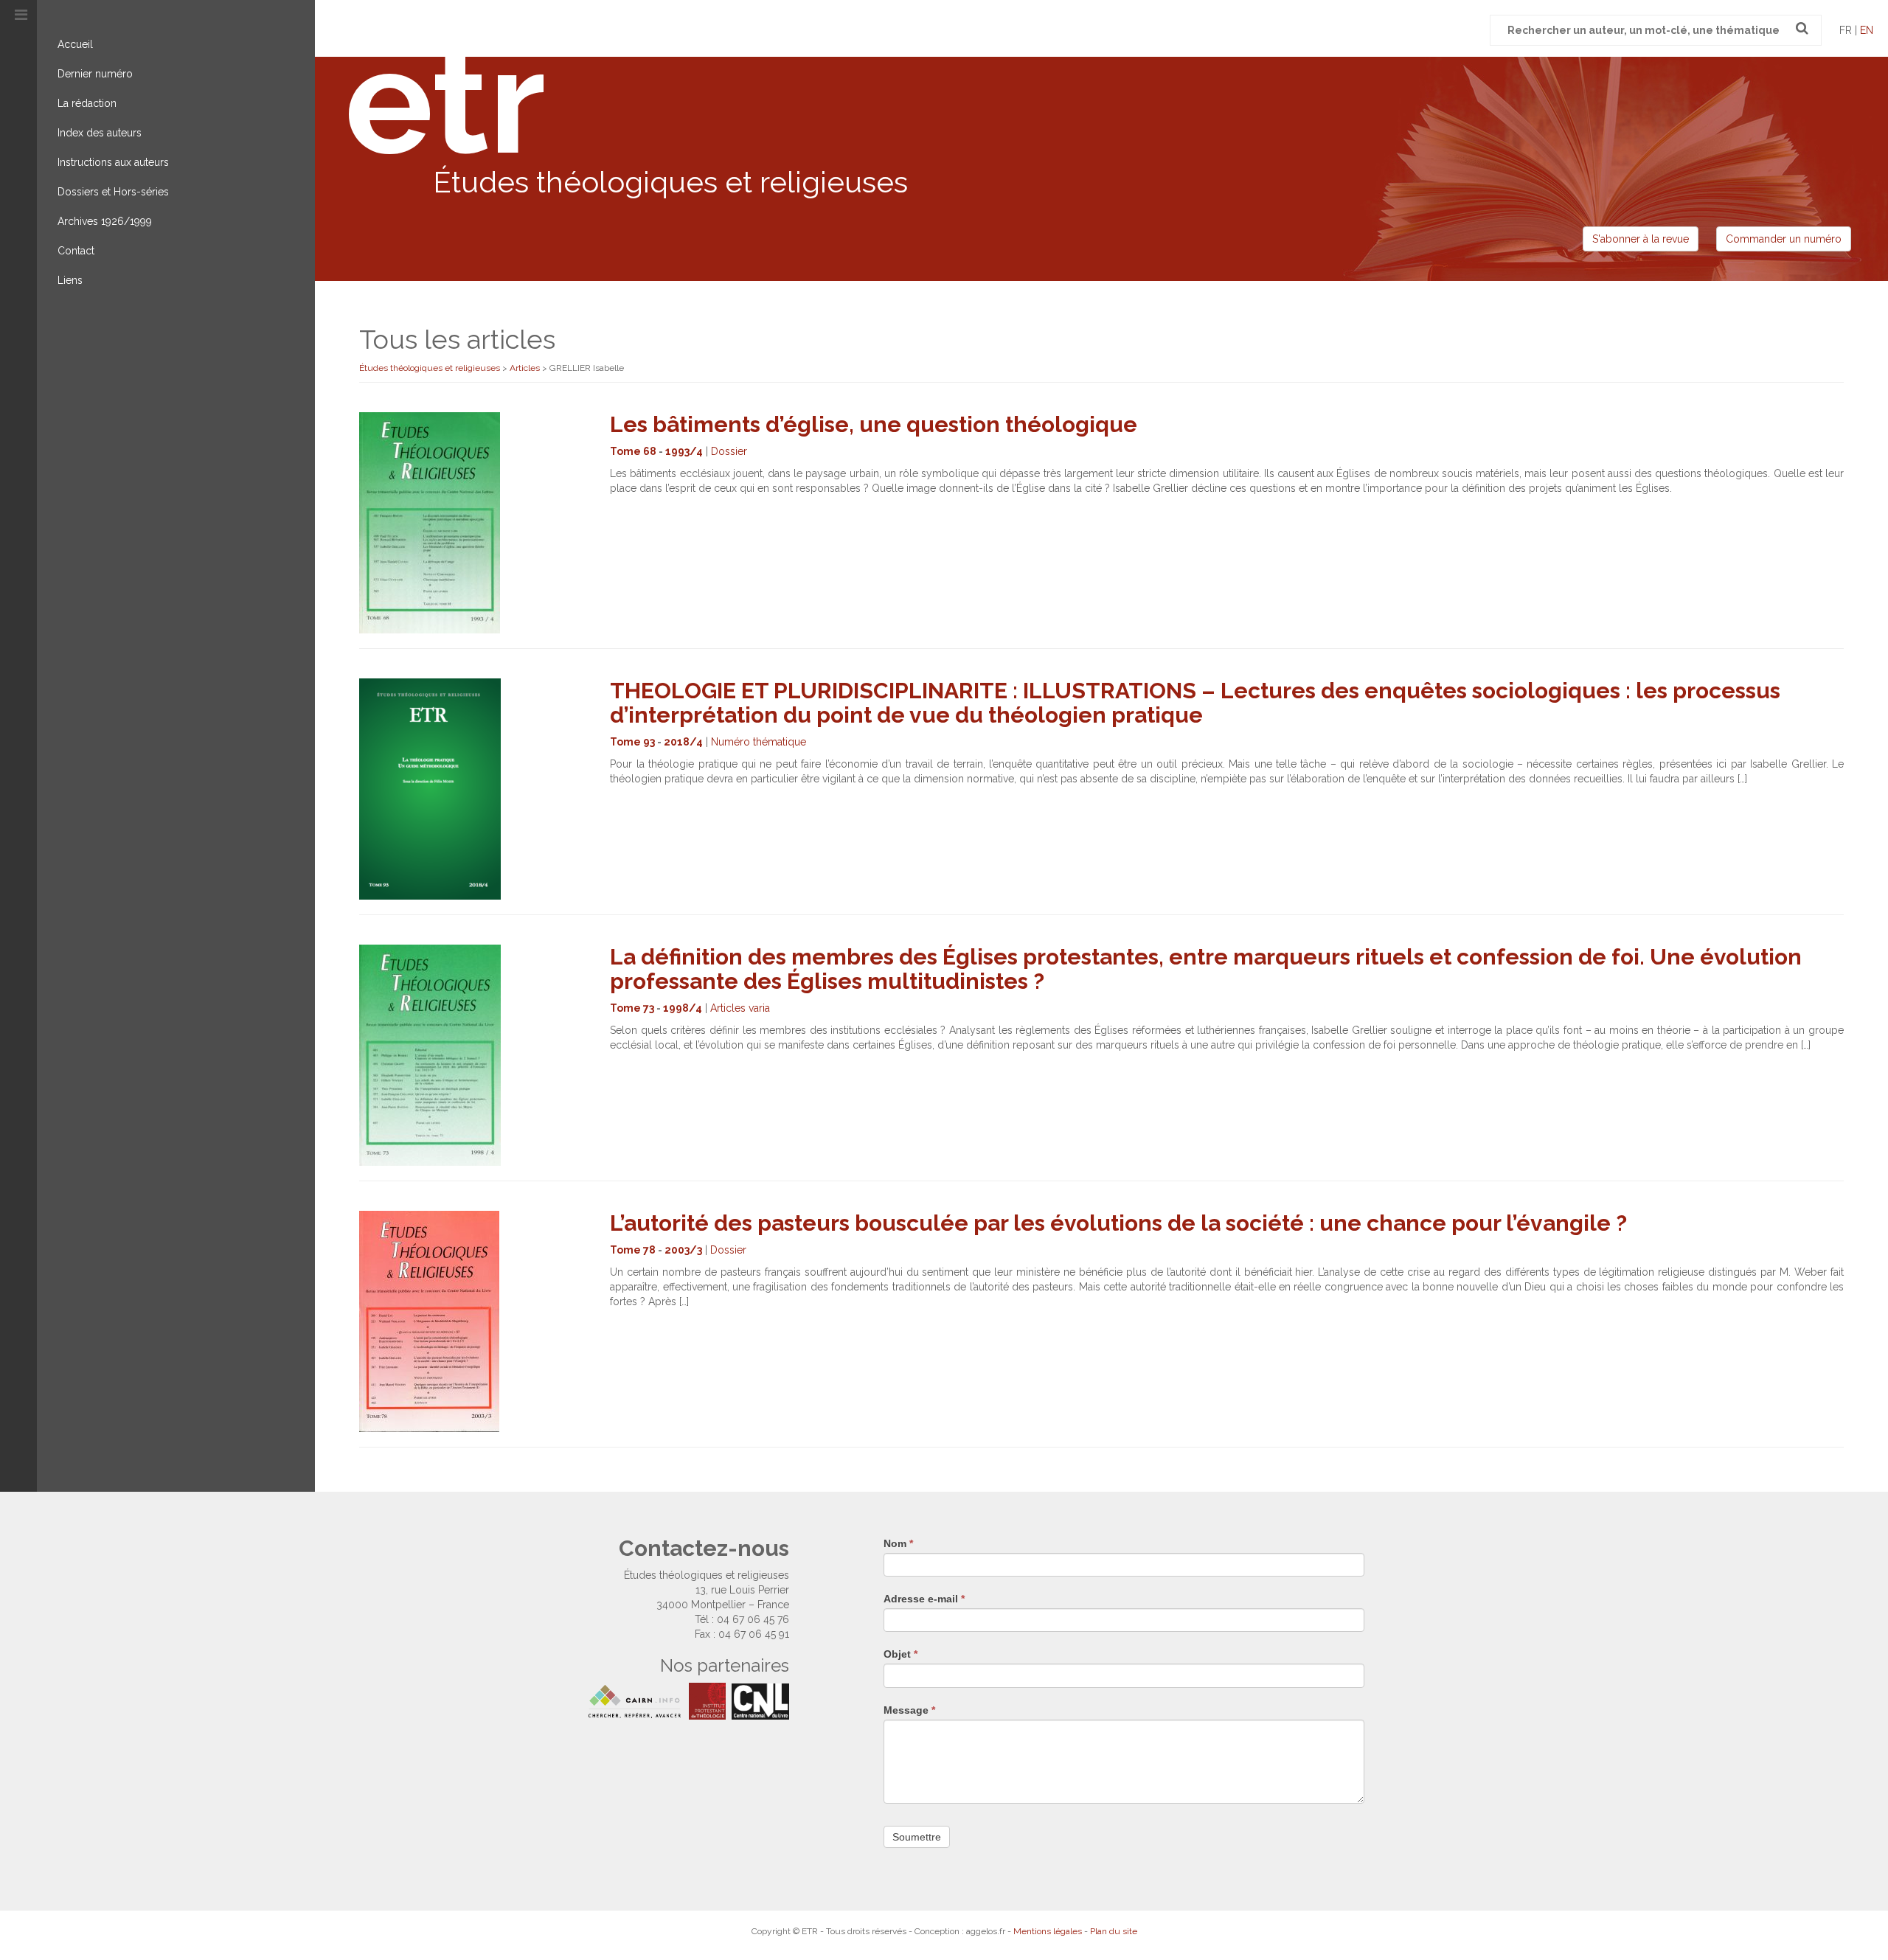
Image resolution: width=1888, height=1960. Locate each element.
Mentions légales (1048, 1931)
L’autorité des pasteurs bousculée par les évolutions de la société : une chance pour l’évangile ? (1118, 1223)
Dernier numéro (95, 74)
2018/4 (683, 742)
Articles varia (740, 1008)
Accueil (75, 44)
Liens (70, 280)
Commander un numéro (1784, 239)
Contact (76, 251)
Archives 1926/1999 (105, 221)
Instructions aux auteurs (113, 162)
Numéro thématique (759, 742)
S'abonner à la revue (1641, 239)
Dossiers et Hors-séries (113, 192)
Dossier (729, 451)
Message (909, 1710)
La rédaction (87, 103)
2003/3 (683, 1250)
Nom (898, 1543)
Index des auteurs (100, 133)
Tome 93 (632, 742)
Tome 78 (633, 1250)
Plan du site (1114, 1931)
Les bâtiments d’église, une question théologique (874, 424)
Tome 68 (633, 451)
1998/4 (683, 1008)
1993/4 (684, 451)
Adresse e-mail (924, 1599)
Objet (900, 1654)
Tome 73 (632, 1008)
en (1867, 30)
